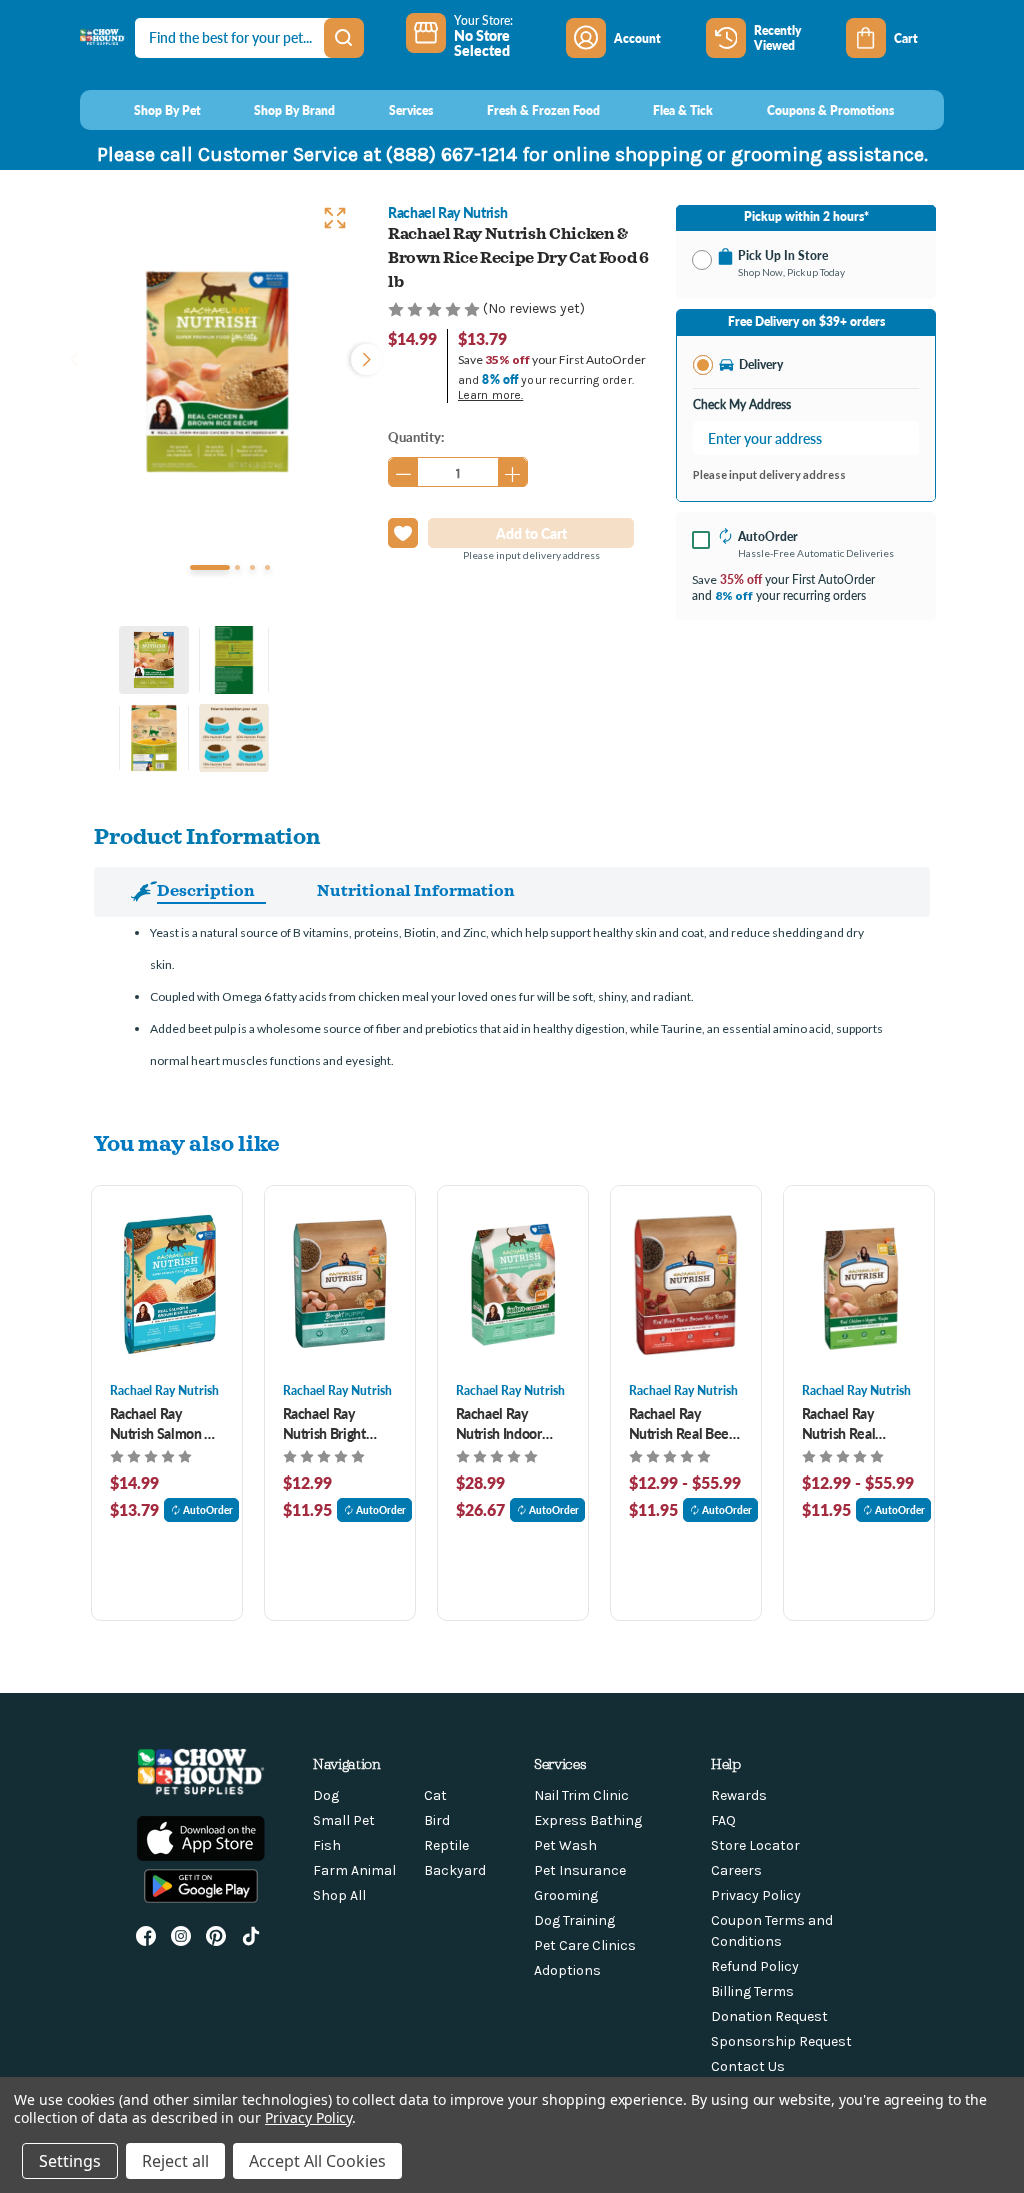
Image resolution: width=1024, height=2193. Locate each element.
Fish (327, 1845)
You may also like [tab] (187, 1142)
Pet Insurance (580, 1870)
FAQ (723, 1820)
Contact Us (748, 2066)
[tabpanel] (218, 372)
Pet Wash (565, 1845)
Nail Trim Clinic (581, 1795)
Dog (326, 1795)
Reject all (175, 2161)
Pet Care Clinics (585, 1945)
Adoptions (567, 1970)
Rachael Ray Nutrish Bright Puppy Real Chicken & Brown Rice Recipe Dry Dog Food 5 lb (335, 1423)
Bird (437, 1820)
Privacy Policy (756, 1895)
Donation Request (769, 2016)
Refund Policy (755, 1966)
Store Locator (755, 1845)
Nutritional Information (416, 890)
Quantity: (416, 436)
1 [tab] (210, 567)
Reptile (446, 1845)
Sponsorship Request (781, 2041)
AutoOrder (208, 1510)
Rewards (739, 1795)
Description (206, 890)
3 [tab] (252, 567)
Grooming (566, 1895)
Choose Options (166, 1283)
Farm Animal (354, 1870)
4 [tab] (267, 567)
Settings (70, 2161)
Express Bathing (588, 1820)
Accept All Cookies (317, 2161)
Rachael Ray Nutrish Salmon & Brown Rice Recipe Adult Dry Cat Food (166, 1423)
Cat (435, 1795)
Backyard (455, 1870)
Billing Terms (752, 1991)
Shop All (339, 1895)
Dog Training (574, 1920)
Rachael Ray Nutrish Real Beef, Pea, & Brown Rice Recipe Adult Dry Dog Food (683, 1423)
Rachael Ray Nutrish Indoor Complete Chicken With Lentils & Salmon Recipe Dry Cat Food (511, 1423)
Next (362, 357)
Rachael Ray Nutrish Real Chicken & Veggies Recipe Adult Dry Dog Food (857, 1423)
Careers (736, 1870)
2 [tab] (237, 567)
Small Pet (344, 1820)
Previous (74, 357)
